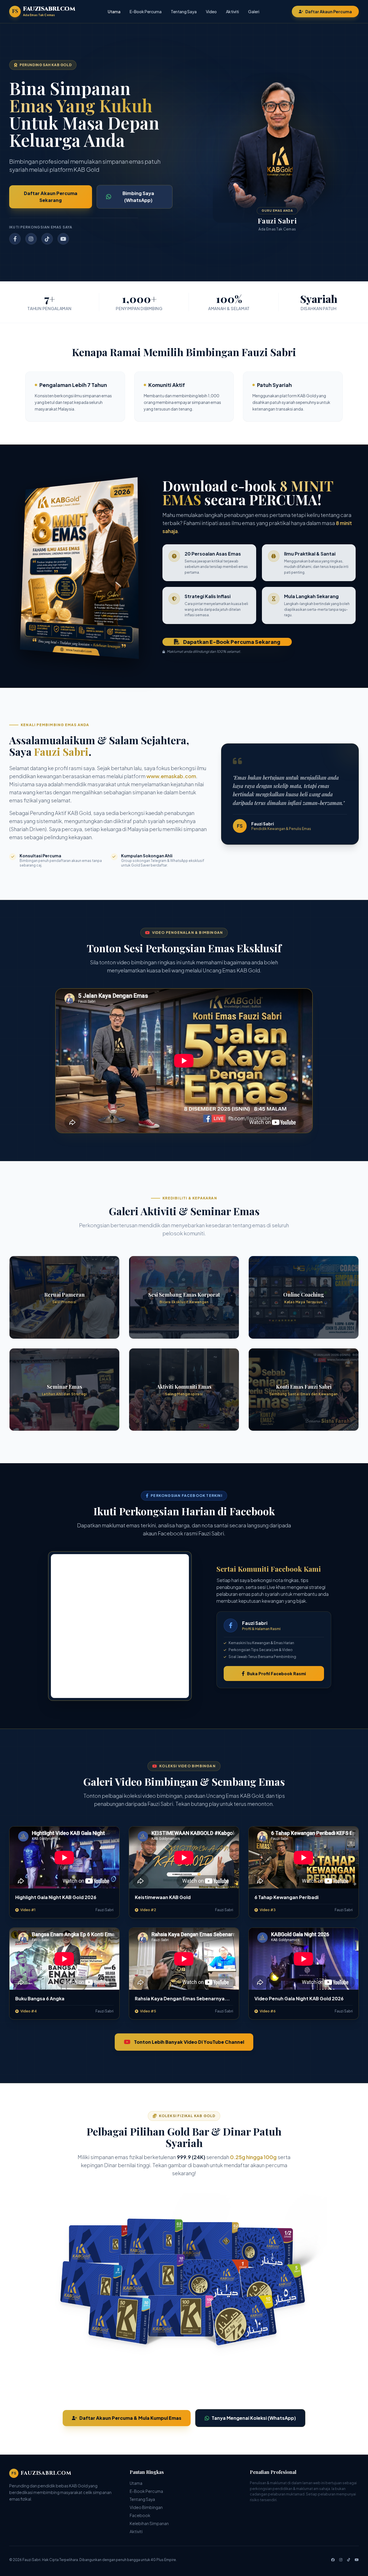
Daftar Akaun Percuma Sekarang (51, 197)
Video (211, 12)
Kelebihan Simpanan (149, 2523)
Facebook (140, 2515)
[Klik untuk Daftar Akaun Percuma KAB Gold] (184, 2292)
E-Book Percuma (146, 12)
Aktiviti (232, 12)
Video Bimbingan (146, 2507)
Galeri (254, 12)
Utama (114, 12)
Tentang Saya (184, 12)
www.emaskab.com (171, 776)
